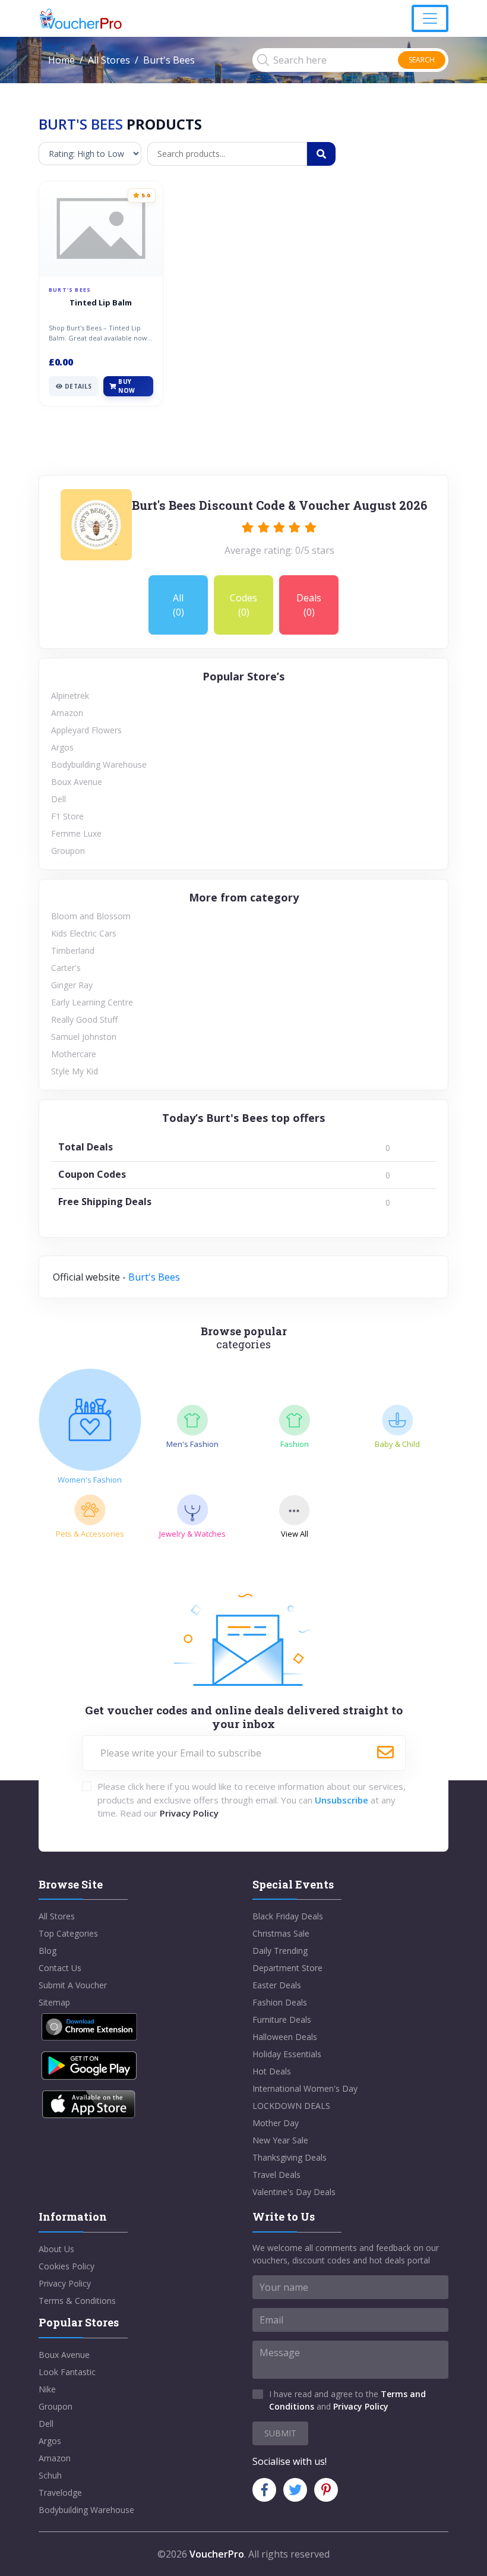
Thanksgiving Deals (290, 2157)
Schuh (50, 2475)
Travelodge (60, 2493)
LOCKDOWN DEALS (291, 2106)
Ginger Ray (72, 985)
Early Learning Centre (92, 1002)
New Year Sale (280, 2140)
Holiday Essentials (287, 2054)
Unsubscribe (341, 1800)
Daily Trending (280, 1951)
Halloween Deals (285, 2037)
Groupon (68, 851)
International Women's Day (305, 2088)
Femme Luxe (76, 833)
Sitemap (54, 2002)
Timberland (73, 950)
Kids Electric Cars (84, 933)
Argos (62, 747)
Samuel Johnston (84, 1037)
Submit (280, 2433)
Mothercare (74, 1054)
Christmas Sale (281, 1933)
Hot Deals (272, 2071)
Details (78, 386)
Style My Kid (75, 1071)
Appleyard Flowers (86, 730)
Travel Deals (276, 2175)
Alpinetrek (70, 696)
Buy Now (127, 386)
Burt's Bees (154, 1277)
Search (422, 60)
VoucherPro (217, 2554)
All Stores (109, 60)
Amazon (67, 713)
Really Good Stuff (84, 1019)
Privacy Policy (189, 1813)
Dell (58, 799)
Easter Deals (277, 1985)
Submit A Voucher (73, 1985)
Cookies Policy (67, 2266)
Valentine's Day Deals (294, 2192)
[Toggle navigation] (430, 18)
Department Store (287, 1968)
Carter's (66, 968)
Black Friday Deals (288, 1916)
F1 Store (67, 816)
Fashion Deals (280, 2002)
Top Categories (68, 1933)
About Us (56, 2249)
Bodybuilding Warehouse (99, 764)
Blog (48, 1951)
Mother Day (276, 2123)
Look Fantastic (67, 2372)
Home (61, 60)
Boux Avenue (77, 782)
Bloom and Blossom (91, 916)
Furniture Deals (282, 2020)
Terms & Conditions (77, 2301)
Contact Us (60, 1968)
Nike (47, 2389)
